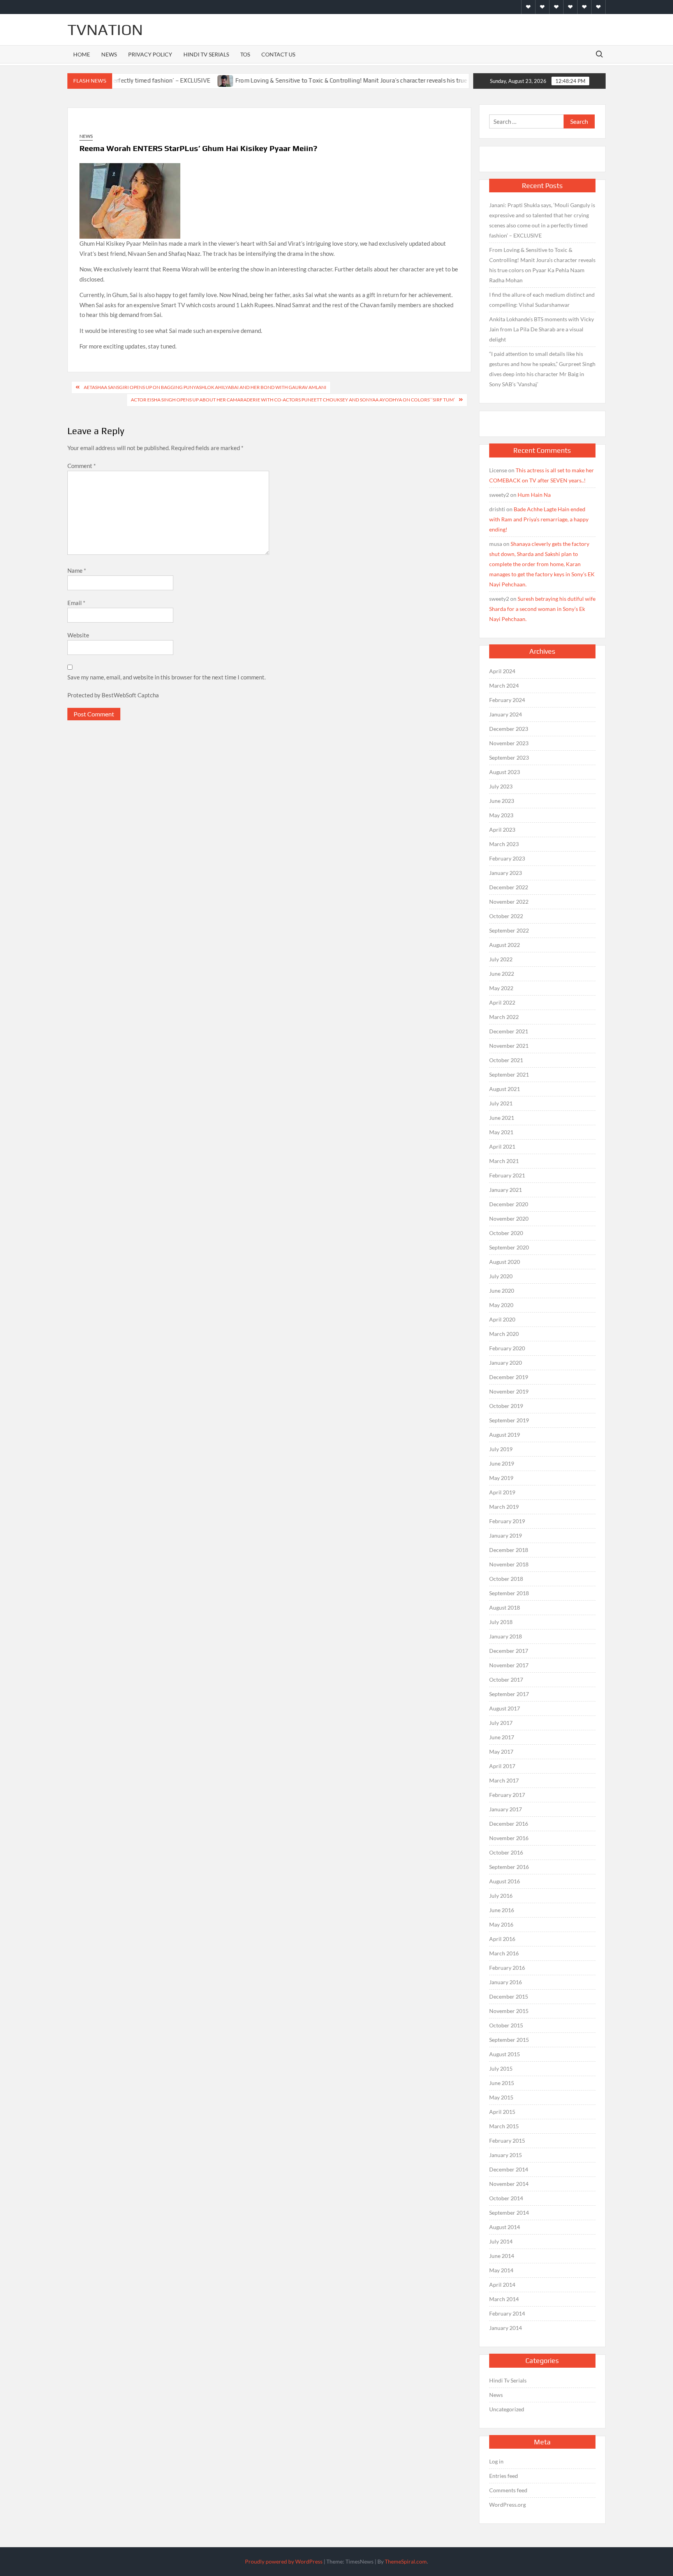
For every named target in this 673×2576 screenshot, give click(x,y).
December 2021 (509, 1031)
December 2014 (509, 2169)
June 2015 (502, 2083)
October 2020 (506, 1233)
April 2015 (502, 2112)
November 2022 (509, 902)
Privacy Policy (150, 54)
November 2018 (509, 1564)
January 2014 (506, 2328)
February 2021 (507, 1175)
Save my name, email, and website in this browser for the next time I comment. (166, 677)
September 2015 (509, 2040)
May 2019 (501, 1478)
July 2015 (501, 2068)
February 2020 (507, 1348)
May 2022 (501, 988)
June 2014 (502, 2256)
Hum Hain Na (534, 495)
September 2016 (509, 1867)
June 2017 (502, 1737)
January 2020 (506, 1363)
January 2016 (506, 1982)
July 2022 (501, 959)
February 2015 (507, 2141)
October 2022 (506, 916)
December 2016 (509, 1824)
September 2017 (509, 1694)
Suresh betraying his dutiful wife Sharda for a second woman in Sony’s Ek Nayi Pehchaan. (542, 609)
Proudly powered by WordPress (284, 2561)
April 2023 (502, 830)
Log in (496, 2461)
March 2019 (504, 1507)
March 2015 (504, 2126)
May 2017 (501, 1752)
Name (77, 570)
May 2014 (501, 2270)
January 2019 (506, 1535)
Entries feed (504, 2476)
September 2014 (509, 2213)
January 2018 (506, 1636)
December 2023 (509, 729)
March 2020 (504, 1334)
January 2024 (506, 714)
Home (82, 54)
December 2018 (509, 1550)
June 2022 (502, 974)
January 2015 (506, 2155)
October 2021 (506, 1060)
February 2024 (507, 700)
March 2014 (504, 2299)
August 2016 (505, 1881)
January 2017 (506, 1809)
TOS (245, 54)
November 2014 (509, 2184)
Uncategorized (507, 2409)
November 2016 (509, 1838)
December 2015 (509, 1996)
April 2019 (502, 1492)
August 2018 (505, 1607)
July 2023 (501, 786)
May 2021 (501, 1132)
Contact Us (278, 54)
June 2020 (502, 1291)
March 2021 (504, 1161)
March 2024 (504, 685)
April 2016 (502, 1939)
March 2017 (504, 1780)
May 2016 (501, 1924)
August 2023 (505, 772)
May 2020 (501, 1305)
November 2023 (509, 743)
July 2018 (501, 1622)
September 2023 (509, 757)
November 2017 (509, 1665)
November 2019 (509, 1391)
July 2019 (501, 1449)
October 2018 (506, 1579)
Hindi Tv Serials (206, 54)
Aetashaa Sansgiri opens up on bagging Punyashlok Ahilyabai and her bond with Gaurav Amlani (205, 387)
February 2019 (507, 1521)
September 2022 (509, 930)
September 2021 (509, 1074)
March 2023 (504, 844)
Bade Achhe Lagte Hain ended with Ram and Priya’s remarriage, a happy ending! (539, 519)
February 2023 (507, 858)
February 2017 (507, 1795)
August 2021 (505, 1089)
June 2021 (502, 1118)
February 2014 (507, 2313)
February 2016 (507, 1968)
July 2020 (501, 1276)
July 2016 (501, 1896)
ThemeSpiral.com (406, 2561)
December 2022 (509, 887)
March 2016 (504, 1953)
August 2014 (505, 2227)
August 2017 (505, 1708)
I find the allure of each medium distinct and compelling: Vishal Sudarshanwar (542, 300)
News (109, 54)
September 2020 (509, 1247)
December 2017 (509, 1651)
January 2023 (506, 873)
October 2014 (506, 2198)
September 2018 (509, 1593)
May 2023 (501, 815)
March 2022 (504, 1017)
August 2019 (505, 1435)
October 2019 (506, 1406)
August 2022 (505, 945)
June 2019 (502, 1463)
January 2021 (506, 1190)
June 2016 (502, 1910)
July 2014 (501, 2241)
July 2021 (501, 1103)
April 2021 (502, 1146)
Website (78, 635)
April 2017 (502, 1766)
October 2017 (506, 1680)
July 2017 (501, 1723)
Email (76, 603)
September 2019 (509, 1420)
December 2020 (509, 1204)
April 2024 (502, 671)
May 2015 (501, 2097)
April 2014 (502, 2285)
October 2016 (506, 1852)
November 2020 (509, 1218)
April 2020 (502, 1319)
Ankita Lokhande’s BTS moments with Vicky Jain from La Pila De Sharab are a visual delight (542, 329)
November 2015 (509, 2011)
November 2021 (509, 1046)
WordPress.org (507, 2505)
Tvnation (105, 30)
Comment (82, 466)
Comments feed (508, 2490)
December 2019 (509, 1377)
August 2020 (505, 1262)
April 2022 (502, 1002)
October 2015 (506, 2025)
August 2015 (505, 2054)
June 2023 (502, 801)
